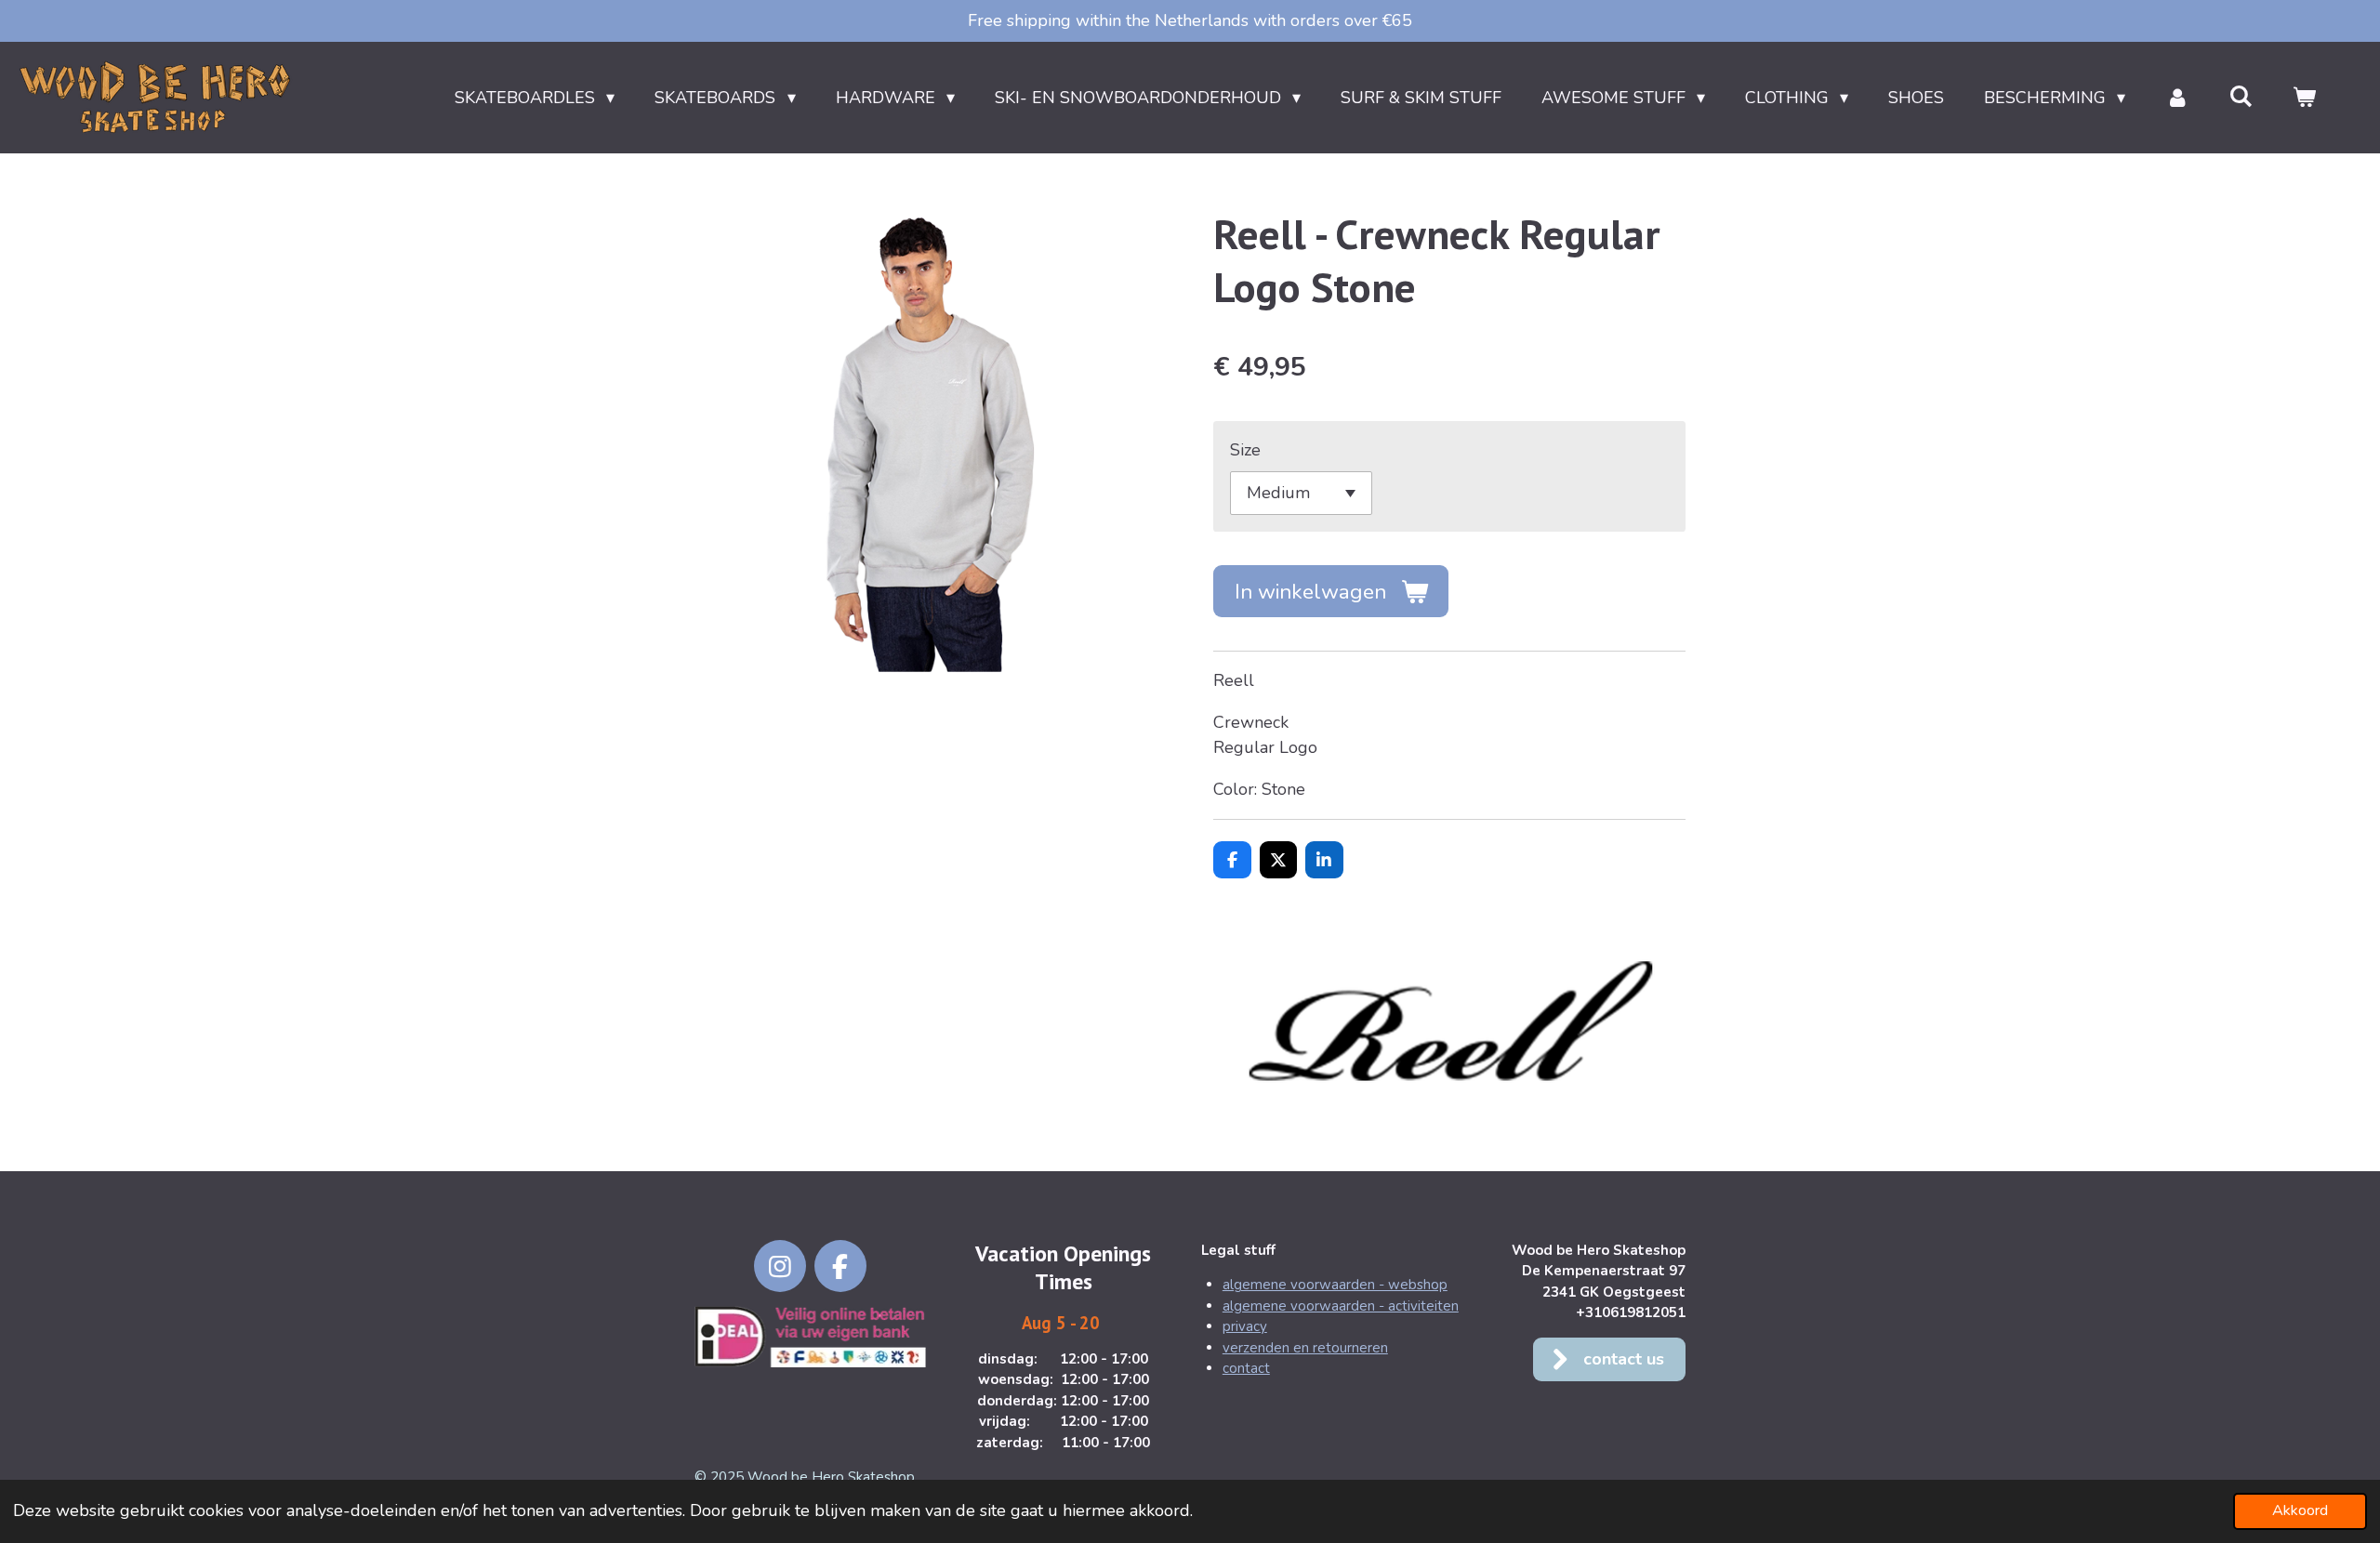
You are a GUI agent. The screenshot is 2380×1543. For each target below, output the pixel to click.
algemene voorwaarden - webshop (1335, 1285)
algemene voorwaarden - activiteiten (1341, 1306)
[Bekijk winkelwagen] (2304, 98)
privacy (1245, 1326)
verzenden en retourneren (1305, 1348)
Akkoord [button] (2300, 1510)
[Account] (2177, 98)
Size (1245, 450)
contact (1246, 1368)
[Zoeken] (2241, 97)
